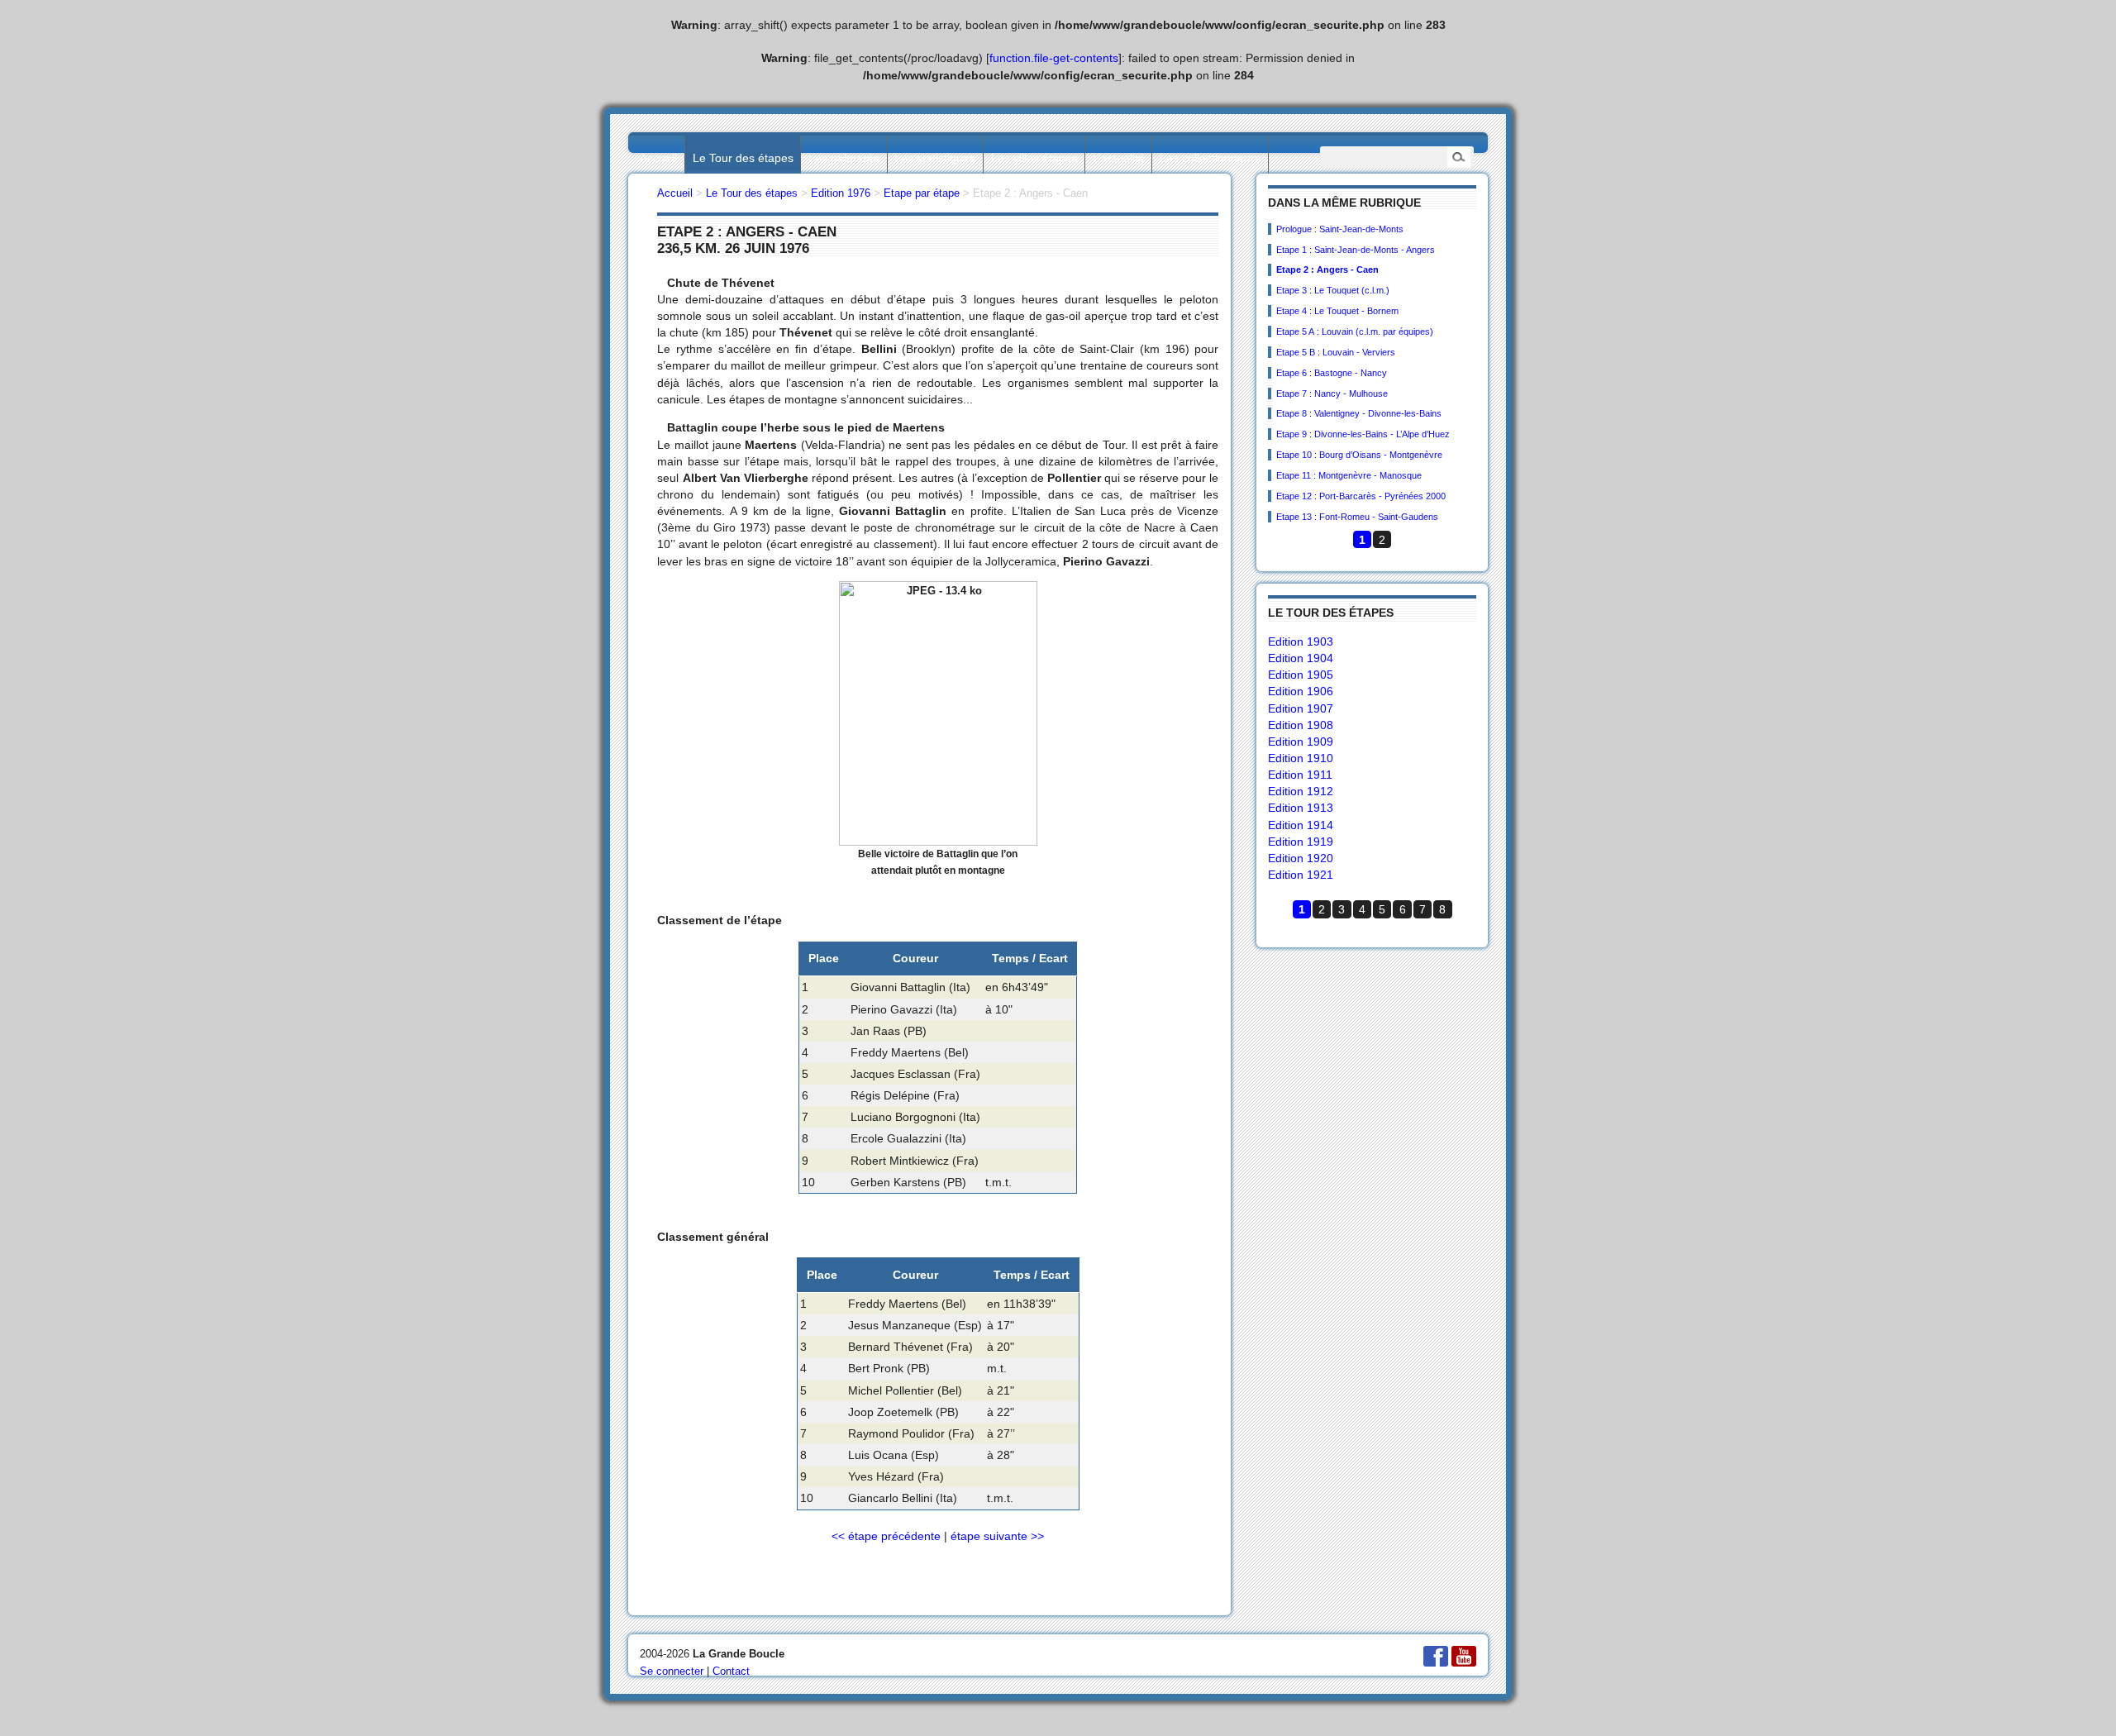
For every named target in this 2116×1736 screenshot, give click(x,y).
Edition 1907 (1301, 708)
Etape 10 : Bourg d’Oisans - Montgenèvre (1359, 455)
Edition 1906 (1301, 691)
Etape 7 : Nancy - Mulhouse (1332, 393)
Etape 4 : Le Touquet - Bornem (1337, 311)
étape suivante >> (997, 1536)
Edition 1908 (1301, 725)
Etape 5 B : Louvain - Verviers (1336, 352)
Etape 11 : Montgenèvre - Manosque (1349, 475)
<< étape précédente (886, 1536)
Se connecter (672, 1671)
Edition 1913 (1301, 808)
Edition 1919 (1301, 842)
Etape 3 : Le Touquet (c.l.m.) (1333, 290)
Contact (731, 1671)
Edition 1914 (1301, 825)
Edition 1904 (1301, 658)
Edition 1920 (1301, 858)
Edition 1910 (1301, 758)
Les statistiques (935, 158)
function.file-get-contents (1054, 58)
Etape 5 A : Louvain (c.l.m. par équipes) (1355, 331)
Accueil (658, 158)
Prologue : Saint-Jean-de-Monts (1340, 229)
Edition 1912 (1301, 791)
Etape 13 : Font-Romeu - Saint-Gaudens (1357, 517)
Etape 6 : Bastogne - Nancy (1332, 373)
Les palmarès (844, 158)
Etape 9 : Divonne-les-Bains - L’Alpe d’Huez (1363, 434)
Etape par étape (922, 193)
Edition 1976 (841, 193)
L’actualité (1119, 158)
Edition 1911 (1300, 775)
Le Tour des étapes (743, 158)
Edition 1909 (1301, 742)
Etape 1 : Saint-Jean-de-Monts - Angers (1356, 250)
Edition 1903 (1301, 641)
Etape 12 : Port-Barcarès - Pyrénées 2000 (1361, 496)
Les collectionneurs (1210, 158)
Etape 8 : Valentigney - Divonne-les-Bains (1359, 413)
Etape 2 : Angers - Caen (1327, 269)
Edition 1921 (1301, 875)
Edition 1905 (1301, 675)
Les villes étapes (1034, 158)
